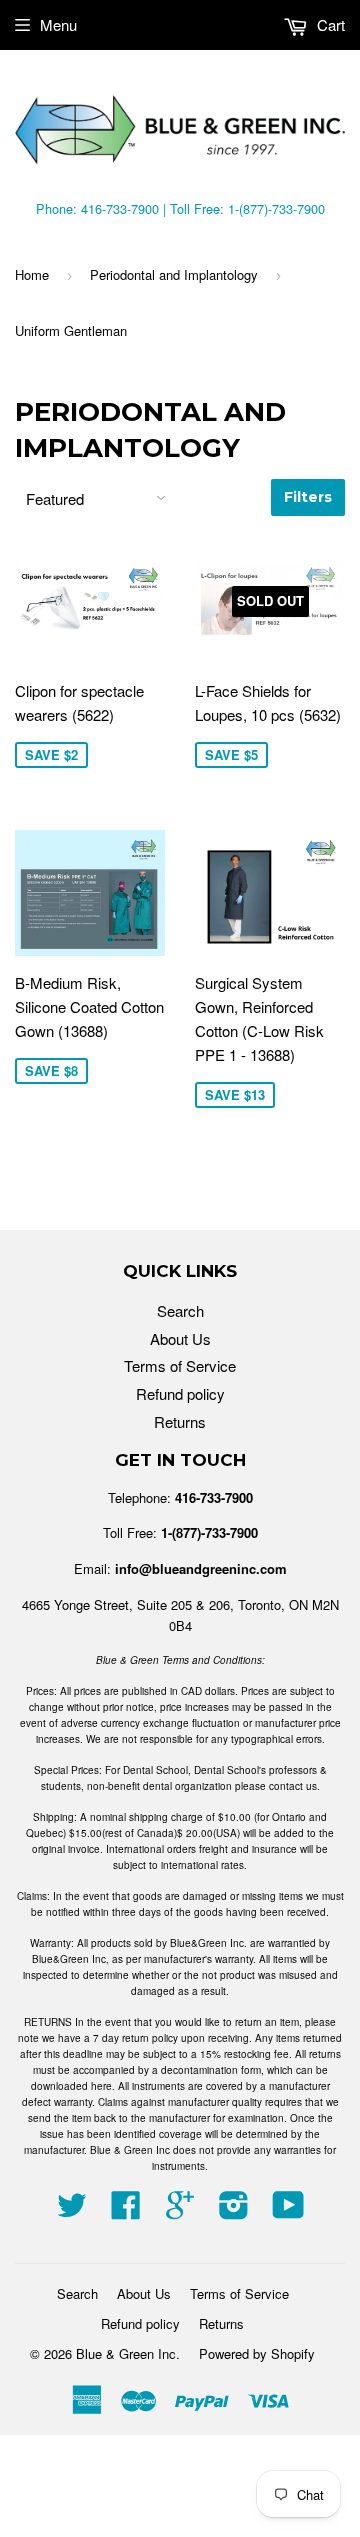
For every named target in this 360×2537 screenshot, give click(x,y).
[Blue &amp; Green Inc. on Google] (180, 2210)
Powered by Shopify (257, 2353)
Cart (329, 24)
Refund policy (180, 1393)
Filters (308, 497)
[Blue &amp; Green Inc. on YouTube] (288, 2210)
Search (180, 1310)
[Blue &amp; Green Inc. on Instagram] (234, 2210)
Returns (180, 1421)
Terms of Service (180, 1365)
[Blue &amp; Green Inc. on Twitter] (72, 2210)
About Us (180, 1338)
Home (32, 274)
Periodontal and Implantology (174, 274)
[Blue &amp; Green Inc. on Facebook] (126, 2210)
